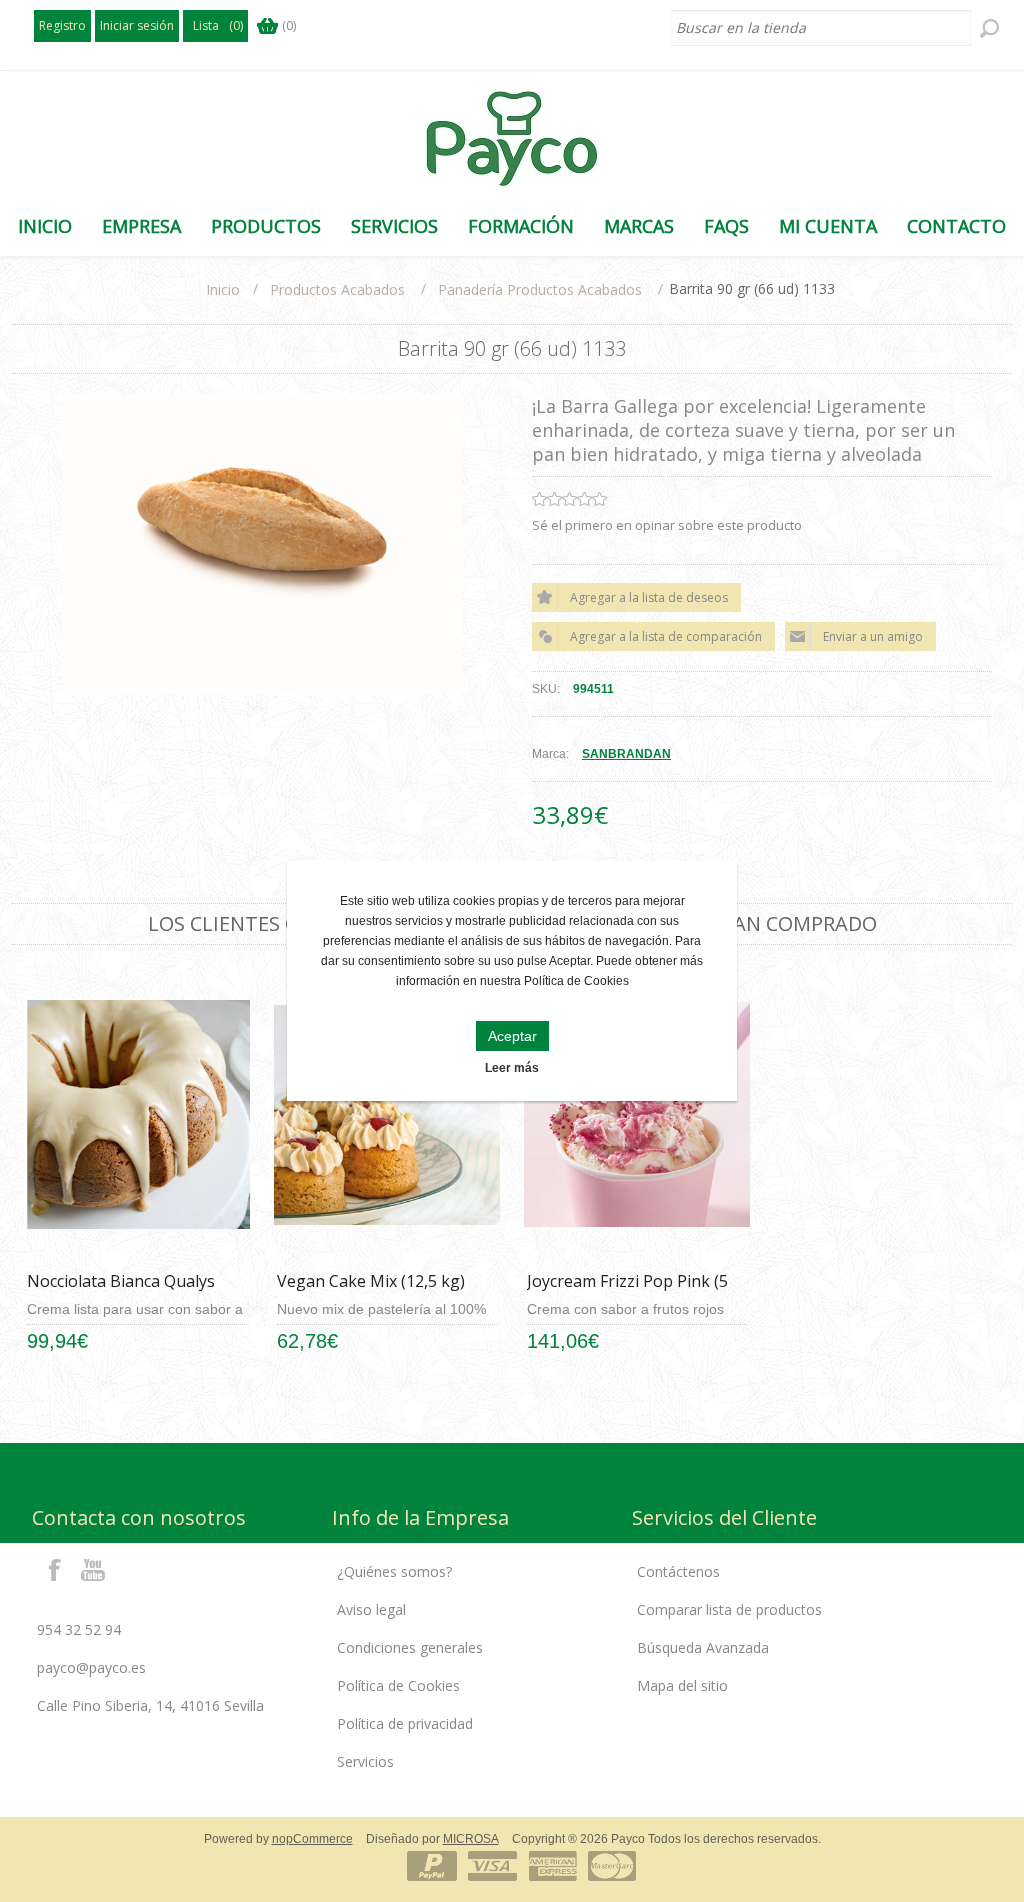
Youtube (94, 1569)
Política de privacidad (405, 1723)
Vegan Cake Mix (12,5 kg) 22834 (371, 1292)
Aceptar (512, 1036)
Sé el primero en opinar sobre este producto (667, 525)
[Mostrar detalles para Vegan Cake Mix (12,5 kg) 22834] (386, 1115)
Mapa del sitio (682, 1685)
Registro (62, 25)
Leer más (512, 1068)
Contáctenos (678, 1571)
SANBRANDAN (626, 754)
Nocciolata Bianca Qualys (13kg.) (121, 1292)
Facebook (55, 1569)
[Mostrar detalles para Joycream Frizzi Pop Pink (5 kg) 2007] (636, 1115)
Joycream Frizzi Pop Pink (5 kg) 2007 (627, 1292)
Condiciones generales (410, 1647)
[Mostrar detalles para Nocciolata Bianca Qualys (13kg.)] (136, 1115)
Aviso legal (371, 1609)
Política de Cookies (398, 1685)
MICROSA (471, 1839)
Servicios (365, 1761)
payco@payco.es (91, 1667)
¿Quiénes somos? (394, 1571)
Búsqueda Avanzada (703, 1647)
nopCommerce (312, 1839)
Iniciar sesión (137, 25)
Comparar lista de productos (729, 1609)
